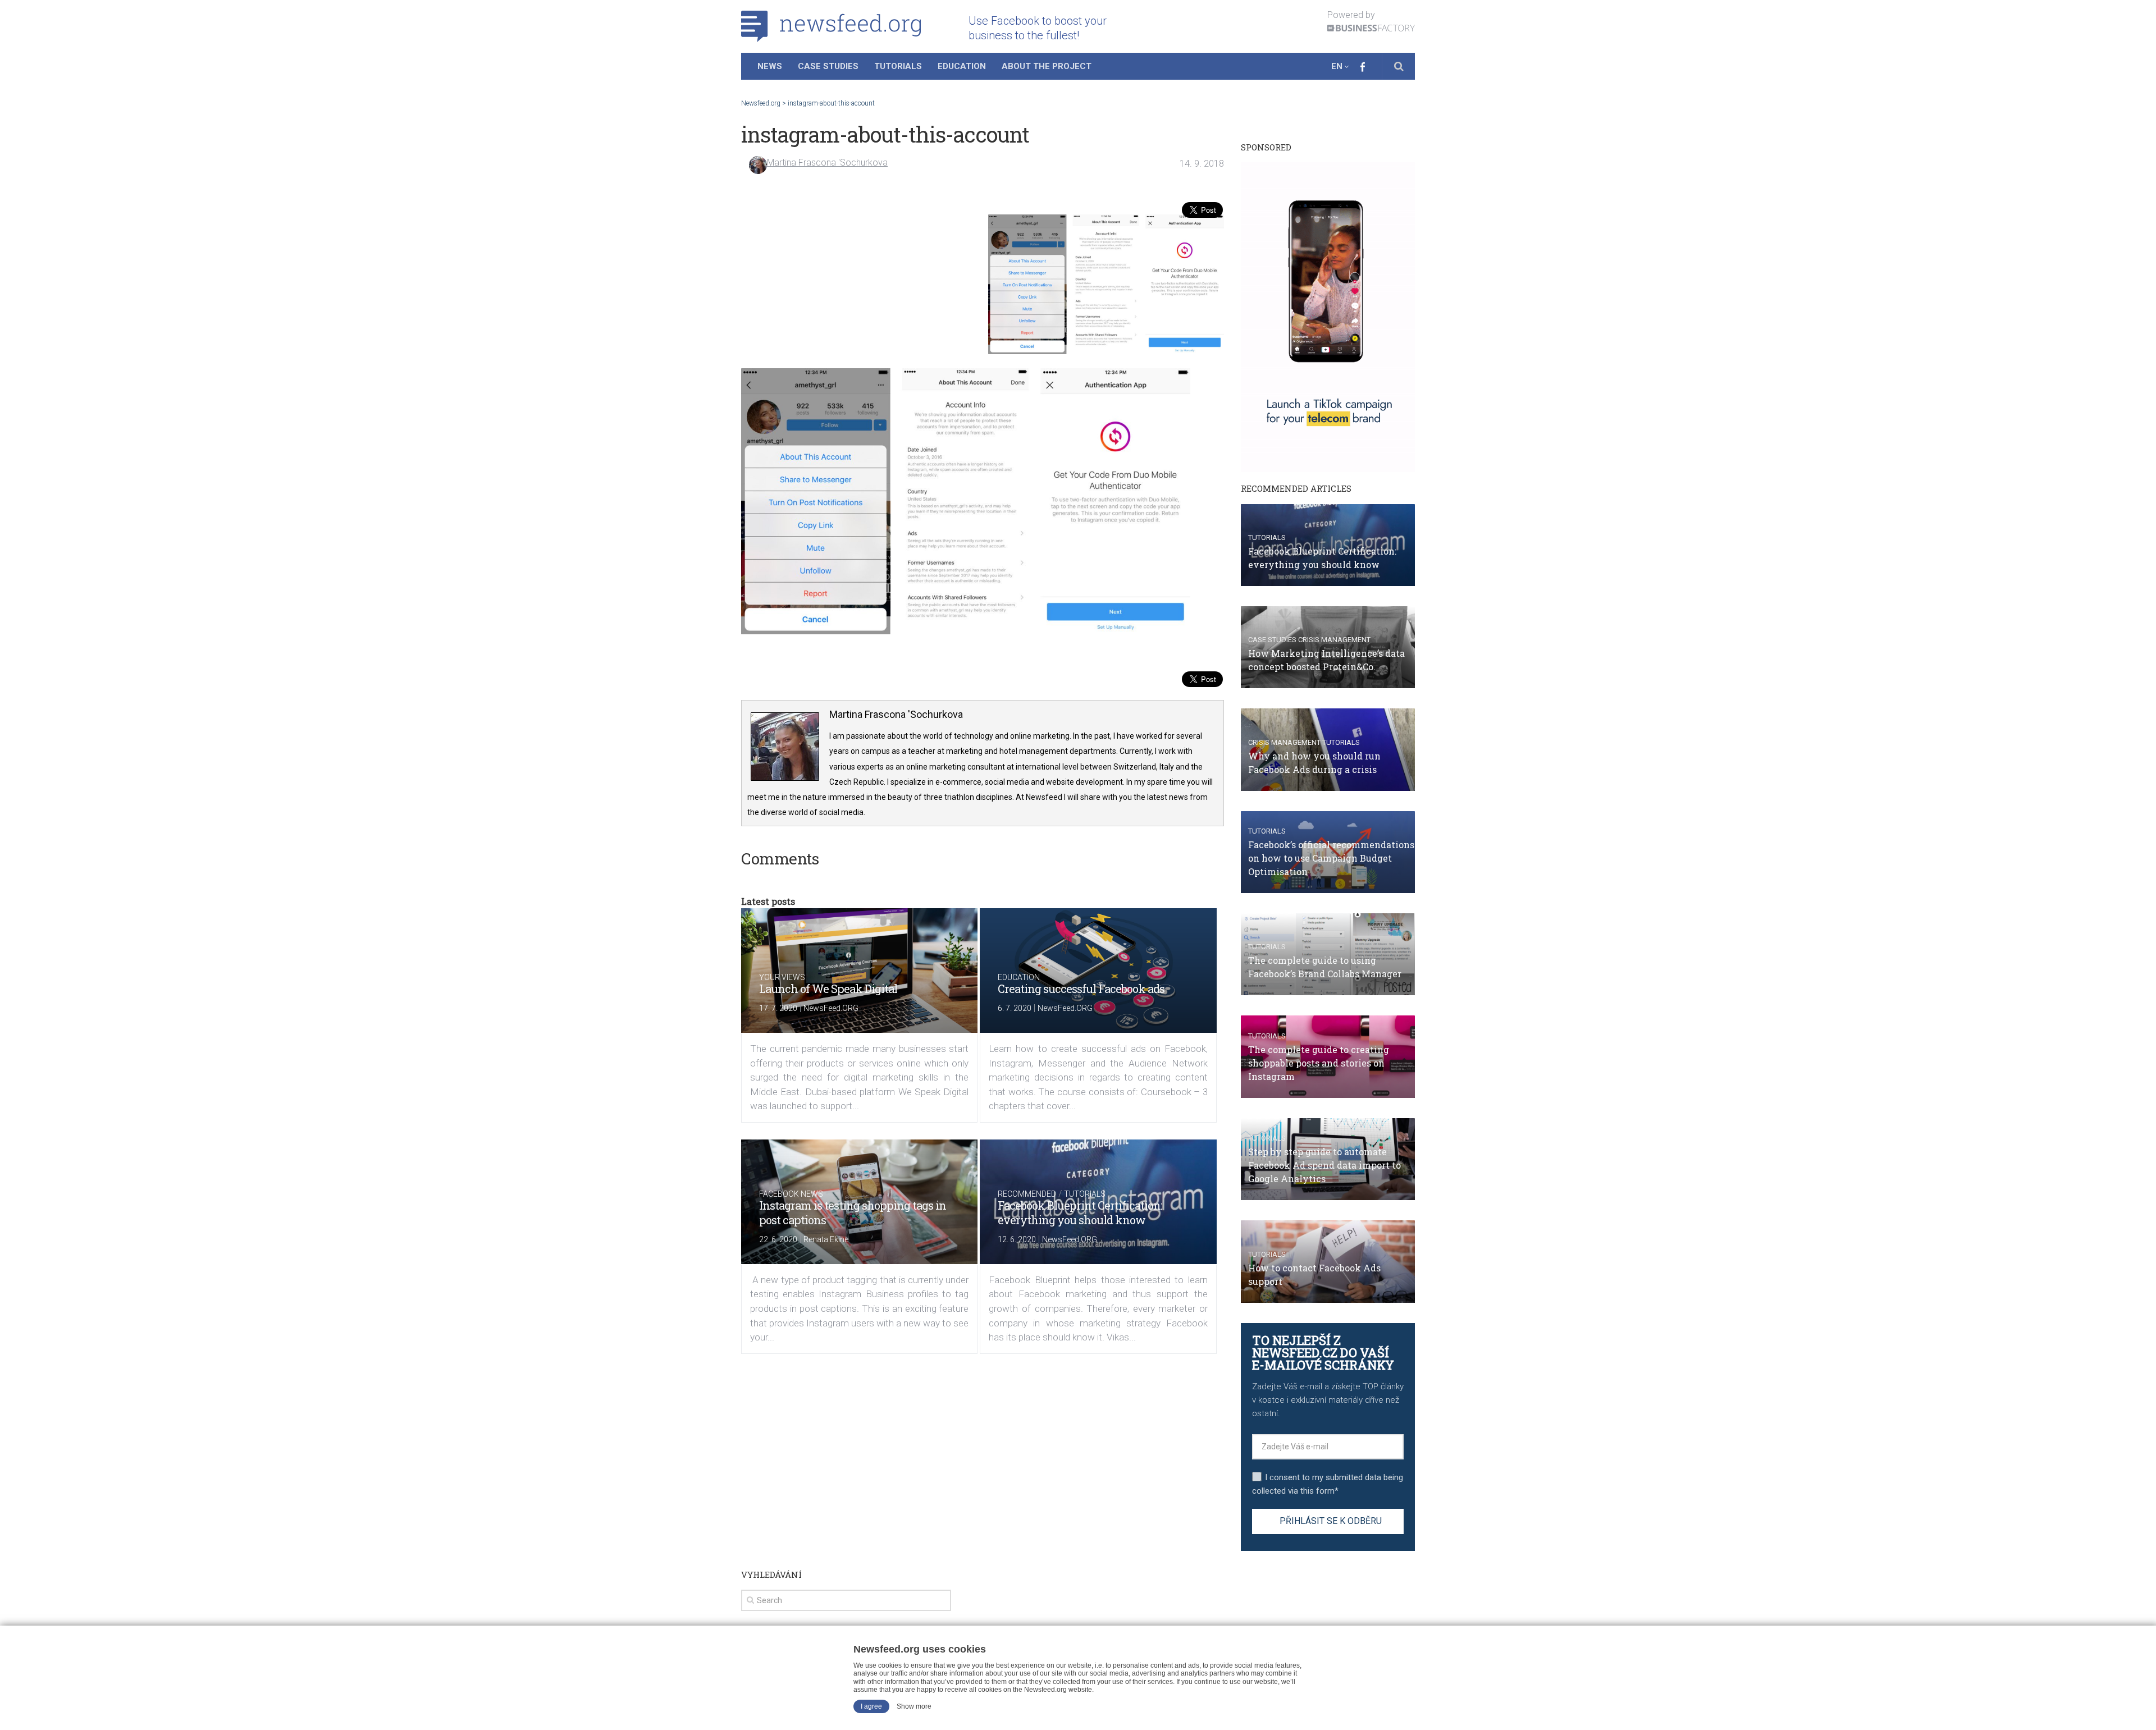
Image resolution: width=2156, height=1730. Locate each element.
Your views (782, 977)
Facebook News (791, 1194)
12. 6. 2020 (1017, 1239)
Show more (914, 1706)
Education (962, 66)
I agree (871, 1706)
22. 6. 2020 (778, 1239)
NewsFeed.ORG (831, 1008)
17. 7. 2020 (778, 1008)
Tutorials (898, 66)
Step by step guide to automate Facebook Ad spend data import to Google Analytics (1324, 1165)
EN (1337, 66)
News (770, 66)
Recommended (1027, 1194)
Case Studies (828, 66)
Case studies (1272, 640)
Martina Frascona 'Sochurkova (827, 163)
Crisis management (1334, 640)
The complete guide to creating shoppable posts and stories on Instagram (1319, 1063)
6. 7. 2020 (1015, 1008)
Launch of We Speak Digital (828, 988)
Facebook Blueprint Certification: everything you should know (1080, 1212)
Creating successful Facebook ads (1081, 988)
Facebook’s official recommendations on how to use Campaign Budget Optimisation (1331, 858)
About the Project (1047, 66)
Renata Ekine (826, 1239)
